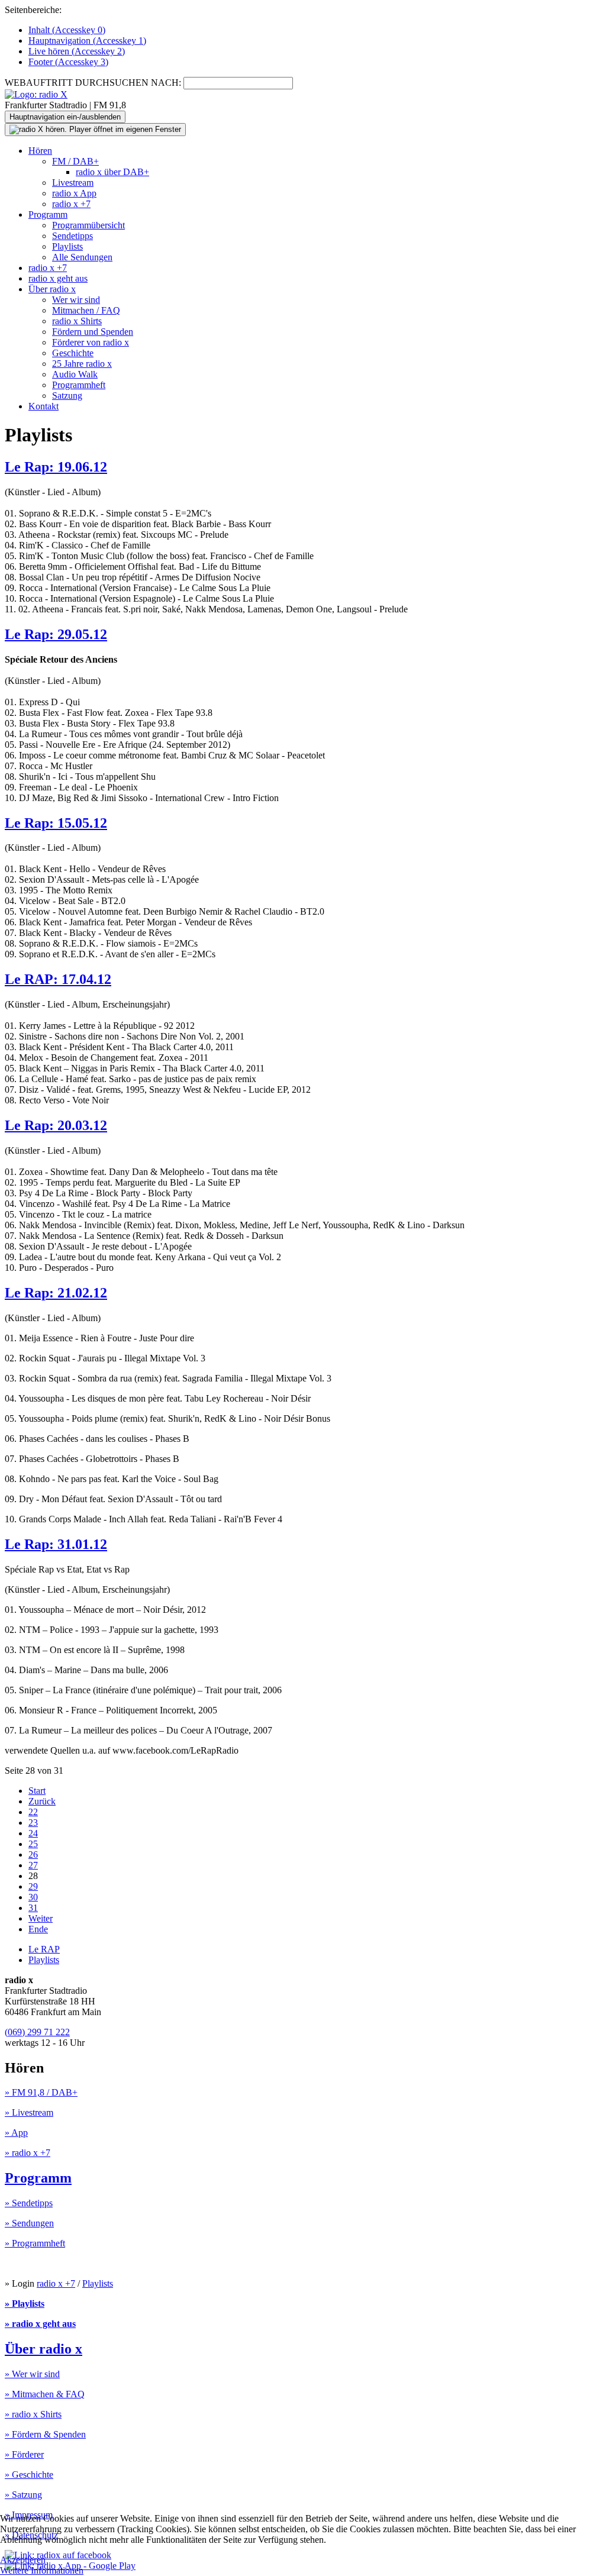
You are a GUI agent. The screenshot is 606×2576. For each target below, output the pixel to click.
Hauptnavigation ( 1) (87, 41)
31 (33, 1908)
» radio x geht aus (40, 2324)
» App (16, 2133)
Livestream (73, 183)
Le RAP (44, 1949)
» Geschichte (29, 2475)
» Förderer (24, 2454)
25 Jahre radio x (82, 364)
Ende (38, 1929)
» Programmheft (35, 2243)
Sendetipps (72, 236)
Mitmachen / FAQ (86, 310)
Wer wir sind (76, 300)
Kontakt (43, 406)
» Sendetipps (29, 2203)
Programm (48, 214)
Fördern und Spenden (93, 332)
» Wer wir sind (32, 2374)
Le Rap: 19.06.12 (56, 467)
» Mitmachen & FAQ (45, 2394)
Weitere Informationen (42, 2570)
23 (33, 1823)
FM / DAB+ (75, 161)
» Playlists (25, 2304)
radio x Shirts (77, 321)
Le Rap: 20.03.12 (56, 1125)
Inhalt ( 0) (67, 30)
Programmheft (79, 385)
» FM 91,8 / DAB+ (41, 2092)
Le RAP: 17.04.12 (58, 979)
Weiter (41, 1918)
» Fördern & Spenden (45, 2434)
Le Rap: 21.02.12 (56, 1293)
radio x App (74, 193)
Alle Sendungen (82, 257)
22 (33, 1812)
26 (33, 1854)
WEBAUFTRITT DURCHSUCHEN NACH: (93, 83)
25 (33, 1844)
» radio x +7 (28, 2153)
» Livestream (29, 2112)
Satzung (67, 396)
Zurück (42, 1801)
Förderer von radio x (91, 342)
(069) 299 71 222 (37, 2032)
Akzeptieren (23, 2560)
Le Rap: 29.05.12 (56, 634)
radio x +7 (71, 204)
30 (33, 1897)
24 (33, 1833)
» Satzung (23, 2495)
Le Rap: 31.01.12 (56, 1544)
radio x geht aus (58, 278)
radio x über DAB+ (112, 172)
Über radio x (52, 289)
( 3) (68, 62)
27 (33, 1865)
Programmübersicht (88, 225)
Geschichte (73, 353)
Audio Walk (75, 374)
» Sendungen (29, 2223)
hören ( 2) (77, 51)
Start (37, 1791)
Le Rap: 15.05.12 (56, 823)
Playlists (67, 246)
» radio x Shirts (33, 2414)
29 (33, 1886)
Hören (40, 151)
